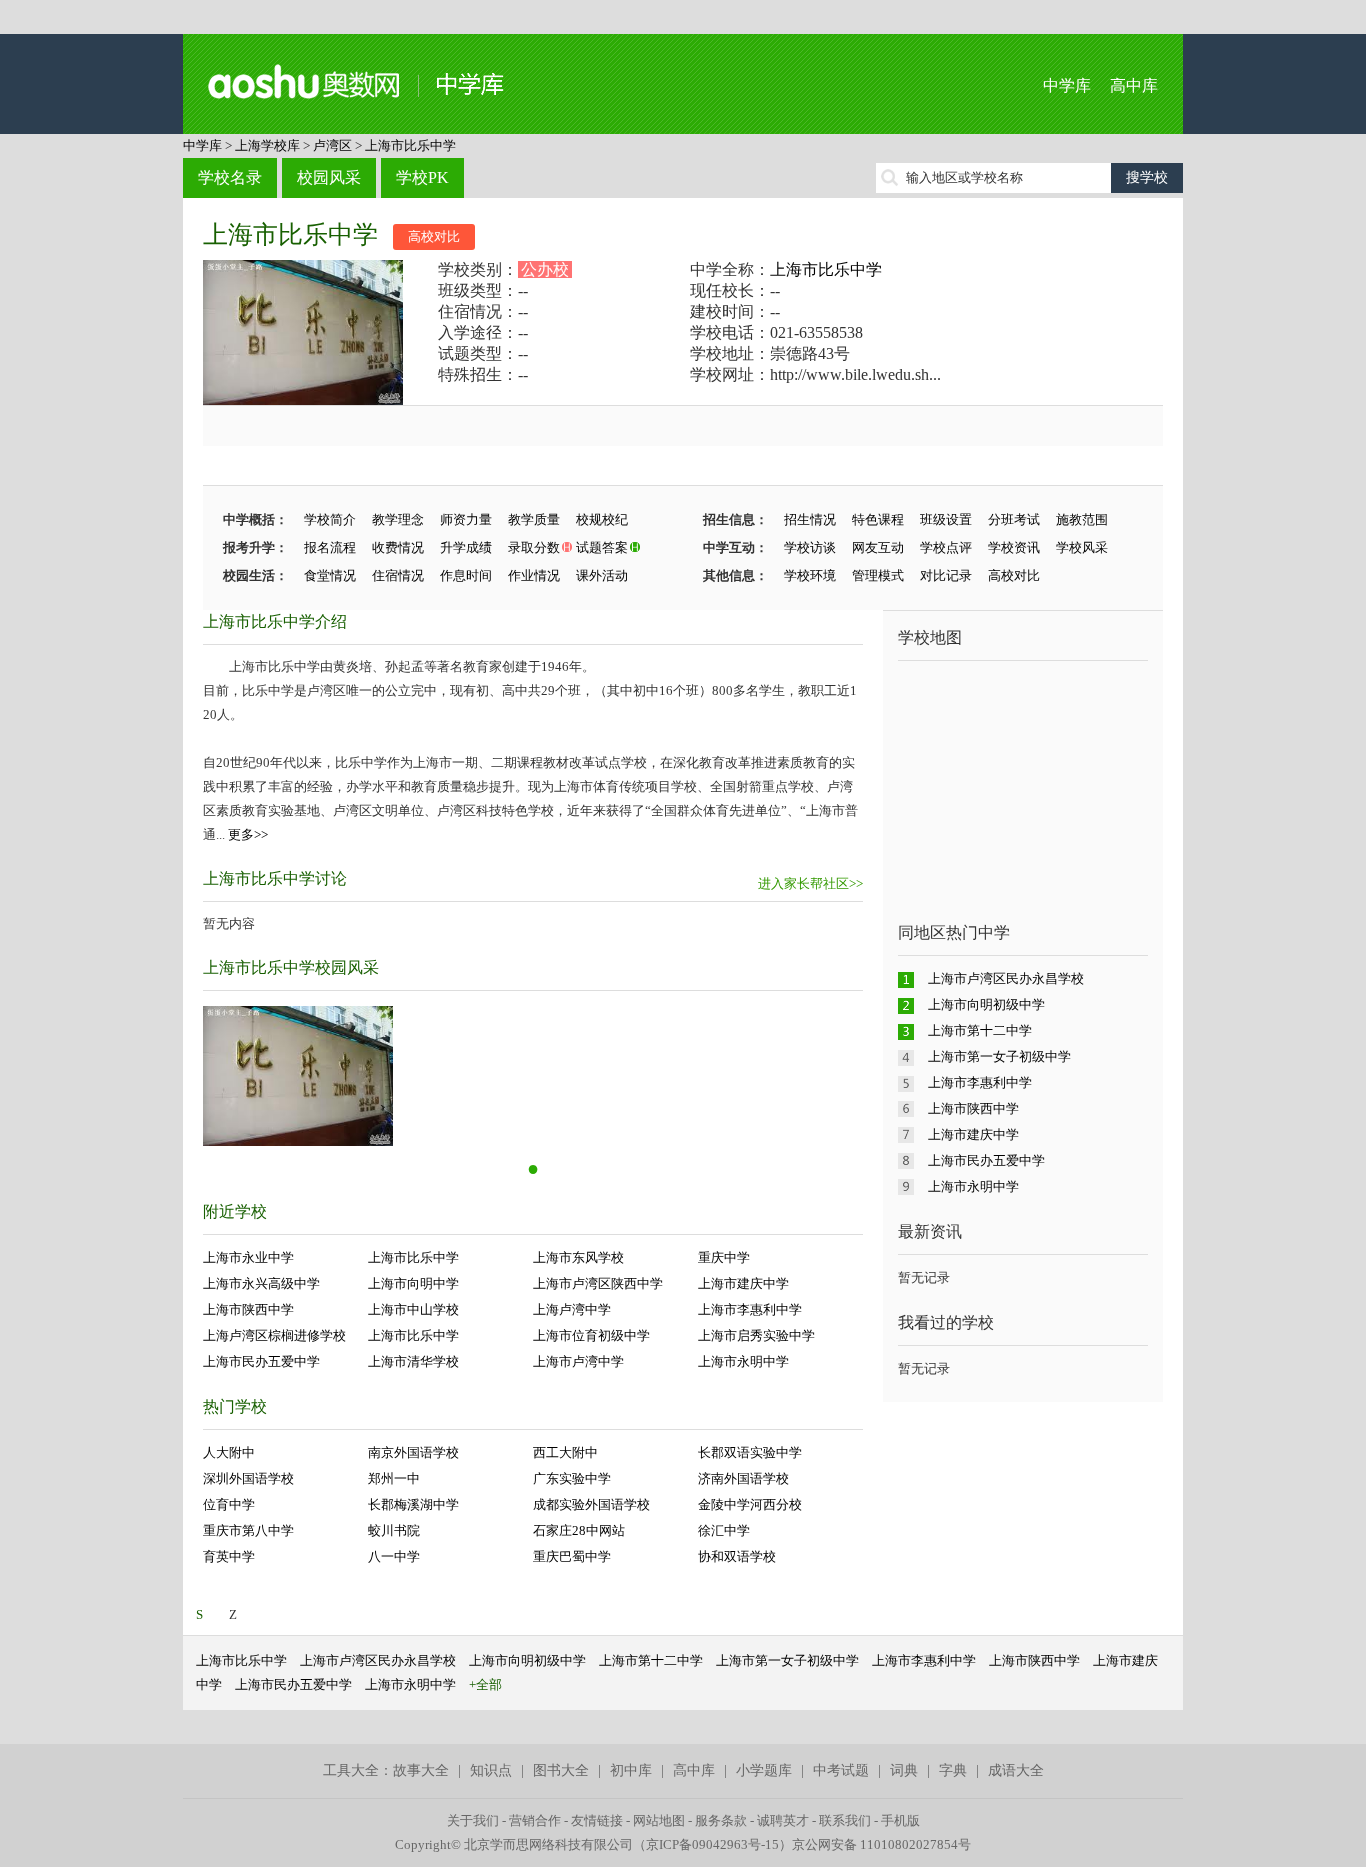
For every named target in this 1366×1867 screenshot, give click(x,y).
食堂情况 (330, 575)
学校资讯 (1014, 547)
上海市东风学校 (578, 1257)
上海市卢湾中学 (578, 1361)
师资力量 (466, 519)
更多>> (248, 834)
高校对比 (434, 236)
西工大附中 (565, 1452)
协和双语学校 (737, 1556)
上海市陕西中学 (248, 1309)
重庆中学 (724, 1257)
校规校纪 (602, 519)
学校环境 (810, 575)
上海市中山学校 (413, 1309)
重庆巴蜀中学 (572, 1556)
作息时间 (466, 575)
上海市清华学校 (413, 1361)
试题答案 (602, 547)
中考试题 (841, 1770)
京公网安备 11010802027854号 (881, 1844)
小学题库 (764, 1770)
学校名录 (230, 177)
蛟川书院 (394, 1530)
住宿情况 (398, 575)
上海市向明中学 (413, 1283)
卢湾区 (332, 145)
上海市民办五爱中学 (261, 1361)
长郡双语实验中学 (750, 1452)
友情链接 (597, 1820)
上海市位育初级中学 (591, 1335)
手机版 (900, 1820)
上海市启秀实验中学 (756, 1335)
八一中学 (394, 1556)
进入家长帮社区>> (810, 883)
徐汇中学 (724, 1530)
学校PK (422, 177)
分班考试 (1014, 519)
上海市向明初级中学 (986, 1004)
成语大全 (1016, 1770)
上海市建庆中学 (743, 1283)
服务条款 (721, 1820)
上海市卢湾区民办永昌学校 (1006, 978)
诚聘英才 (783, 1820)
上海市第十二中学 (980, 1030)
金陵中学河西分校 (750, 1504)
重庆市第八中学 (248, 1530)
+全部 (485, 1684)
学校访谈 (810, 547)
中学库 (1067, 85)
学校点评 (946, 547)
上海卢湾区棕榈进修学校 (274, 1335)
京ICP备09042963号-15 (712, 1844)
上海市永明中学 (743, 1361)
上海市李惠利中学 (750, 1309)
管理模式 (878, 575)
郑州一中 (394, 1478)
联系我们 (845, 1820)
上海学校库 (267, 145)
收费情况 (398, 547)
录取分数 (534, 547)
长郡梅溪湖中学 (413, 1504)
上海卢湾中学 (572, 1309)
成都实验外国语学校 (591, 1504)
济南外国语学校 (743, 1478)
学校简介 (330, 519)
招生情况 (810, 519)
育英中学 (229, 1556)
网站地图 (659, 1820)
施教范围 (1082, 519)
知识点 (491, 1770)
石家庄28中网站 (579, 1530)
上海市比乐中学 (410, 145)
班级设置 (946, 519)
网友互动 (878, 547)
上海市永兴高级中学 (261, 1283)
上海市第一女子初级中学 (999, 1056)
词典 (904, 1770)
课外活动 (602, 575)
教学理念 (398, 519)
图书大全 (561, 1770)
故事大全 (421, 1770)
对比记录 (946, 575)
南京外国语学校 (413, 1452)
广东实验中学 (572, 1478)
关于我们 (473, 1820)
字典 (953, 1770)
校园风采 (329, 177)
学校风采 (1082, 547)
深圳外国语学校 (248, 1478)
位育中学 (229, 1504)
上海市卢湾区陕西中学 (598, 1283)
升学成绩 (466, 547)
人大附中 (229, 1452)
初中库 (631, 1770)
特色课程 (878, 519)
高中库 (1134, 85)
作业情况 (534, 575)
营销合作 (535, 1820)
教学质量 (534, 519)
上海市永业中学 (248, 1257)
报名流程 (330, 547)
